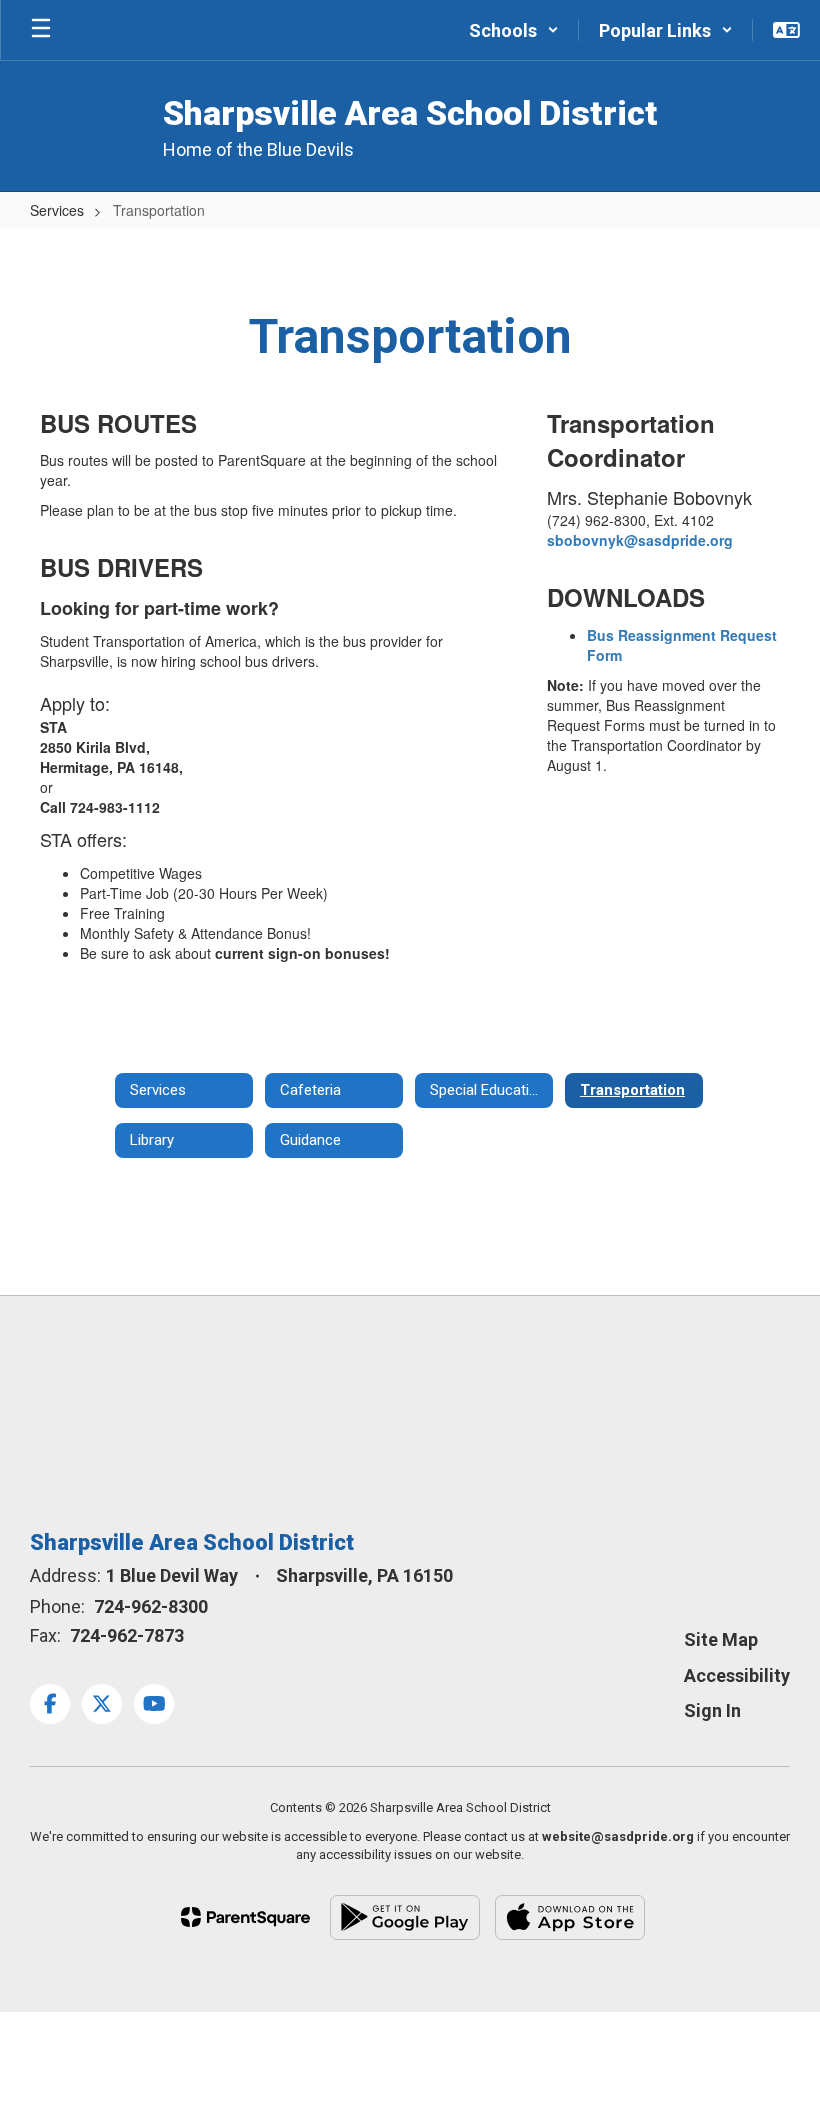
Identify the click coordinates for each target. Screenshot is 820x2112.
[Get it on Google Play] (405, 1917)
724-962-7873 (127, 1635)
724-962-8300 (151, 1606)
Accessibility (737, 1675)
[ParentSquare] (245, 1917)
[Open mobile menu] (41, 30)
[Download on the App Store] (570, 1917)
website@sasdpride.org (618, 1836)
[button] (514, 30)
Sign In (712, 1710)
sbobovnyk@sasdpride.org (640, 540)
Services (57, 210)
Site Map (721, 1639)
